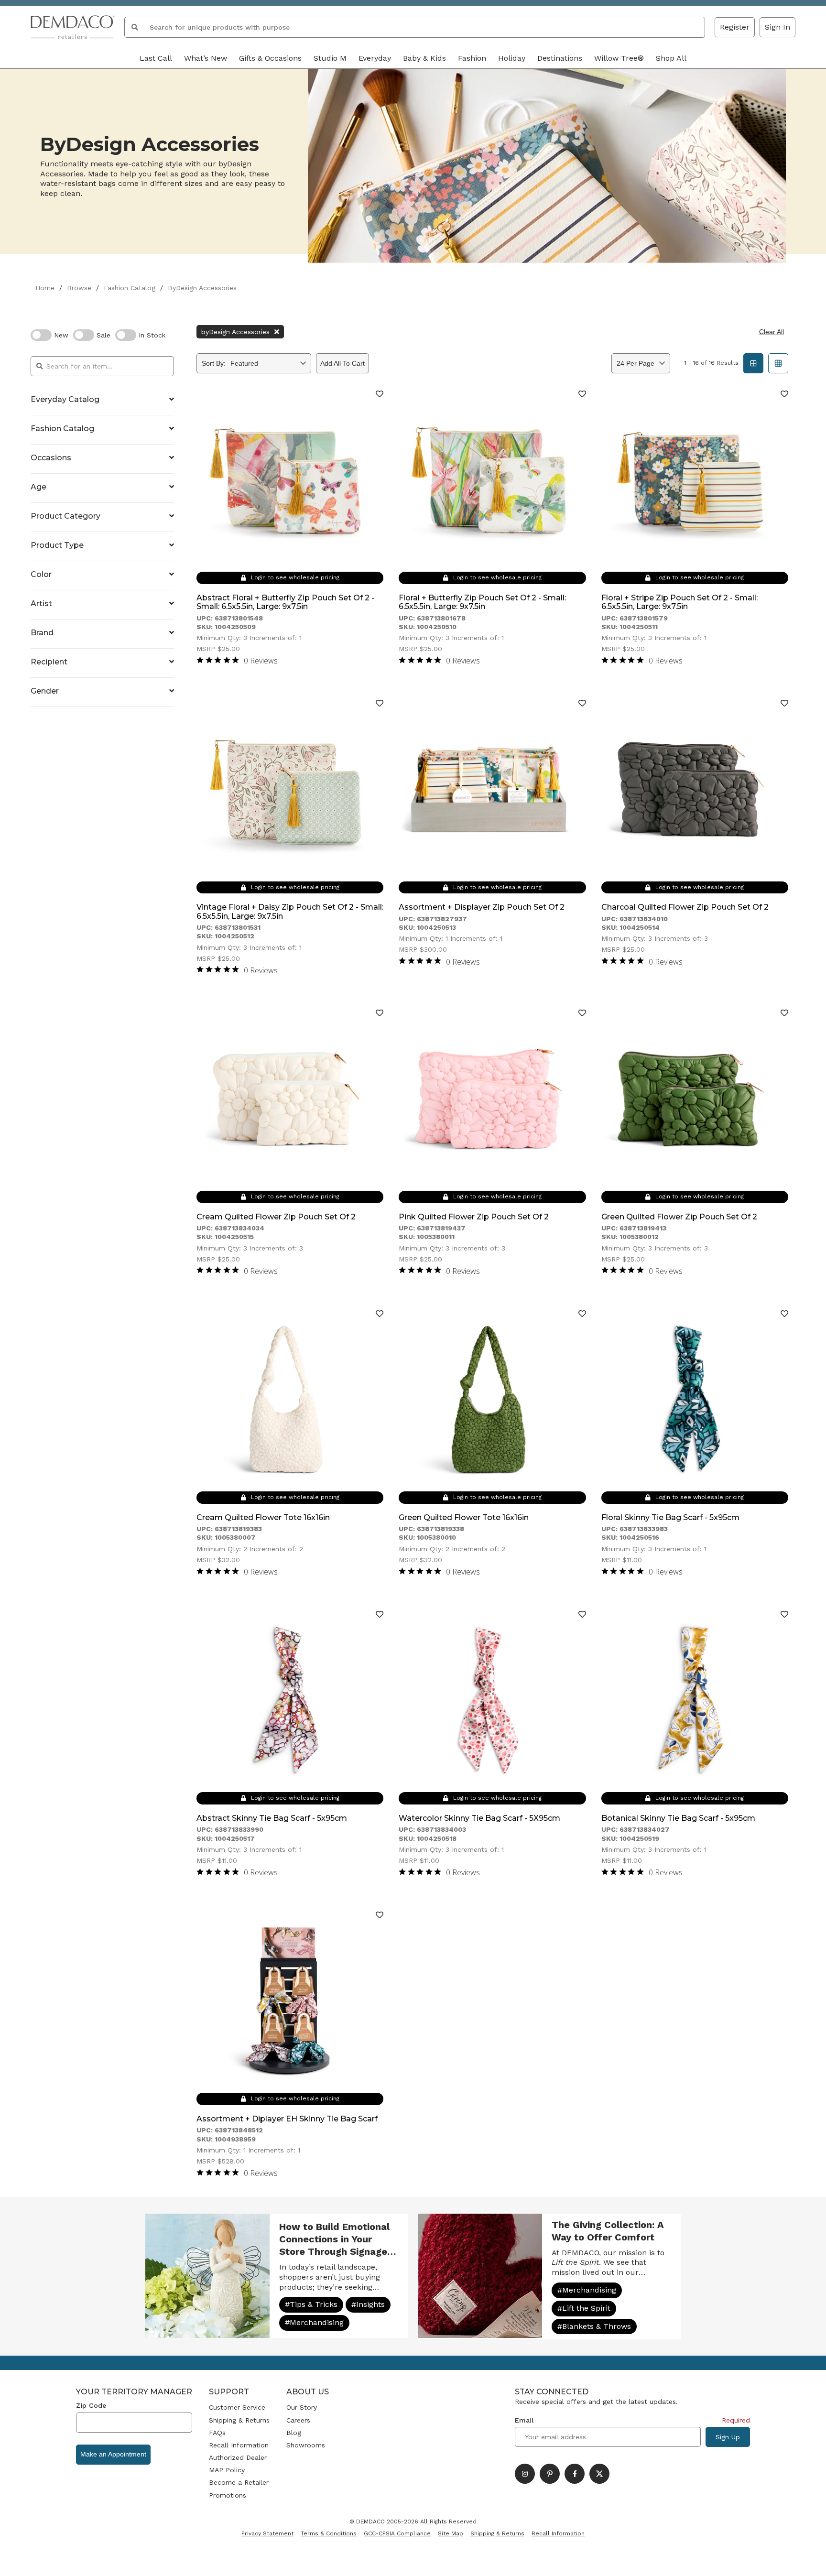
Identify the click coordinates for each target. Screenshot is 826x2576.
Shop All (671, 58)
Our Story (302, 2407)
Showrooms (306, 2445)
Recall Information (239, 2445)
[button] (777, 27)
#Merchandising (314, 2322)
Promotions (228, 2495)
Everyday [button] (375, 58)
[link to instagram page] (525, 2474)
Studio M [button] (330, 58)
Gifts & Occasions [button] (270, 58)
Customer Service (237, 2407)
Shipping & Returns (239, 2420)
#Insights (368, 2304)
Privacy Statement (267, 2533)
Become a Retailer (239, 2482)
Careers (298, 2420)
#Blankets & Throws (594, 2326)
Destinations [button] (560, 58)
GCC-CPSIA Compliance (397, 2533)
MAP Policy (227, 2470)
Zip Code (91, 2405)
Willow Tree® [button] (619, 58)
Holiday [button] (512, 58)
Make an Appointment (113, 2454)
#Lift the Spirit (584, 2308)
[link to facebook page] (575, 2474)
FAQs (217, 2433)
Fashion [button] (472, 58)
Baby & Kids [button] (424, 58)
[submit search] (135, 27)
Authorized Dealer (238, 2457)
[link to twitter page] (599, 2474)
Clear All (772, 332)
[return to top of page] (808, 2558)
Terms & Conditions (329, 2533)
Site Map (451, 2533)
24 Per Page (636, 363)
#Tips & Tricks (311, 2304)
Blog (294, 2433)
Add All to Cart (342, 363)
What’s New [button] (206, 58)
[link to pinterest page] (550, 2474)
